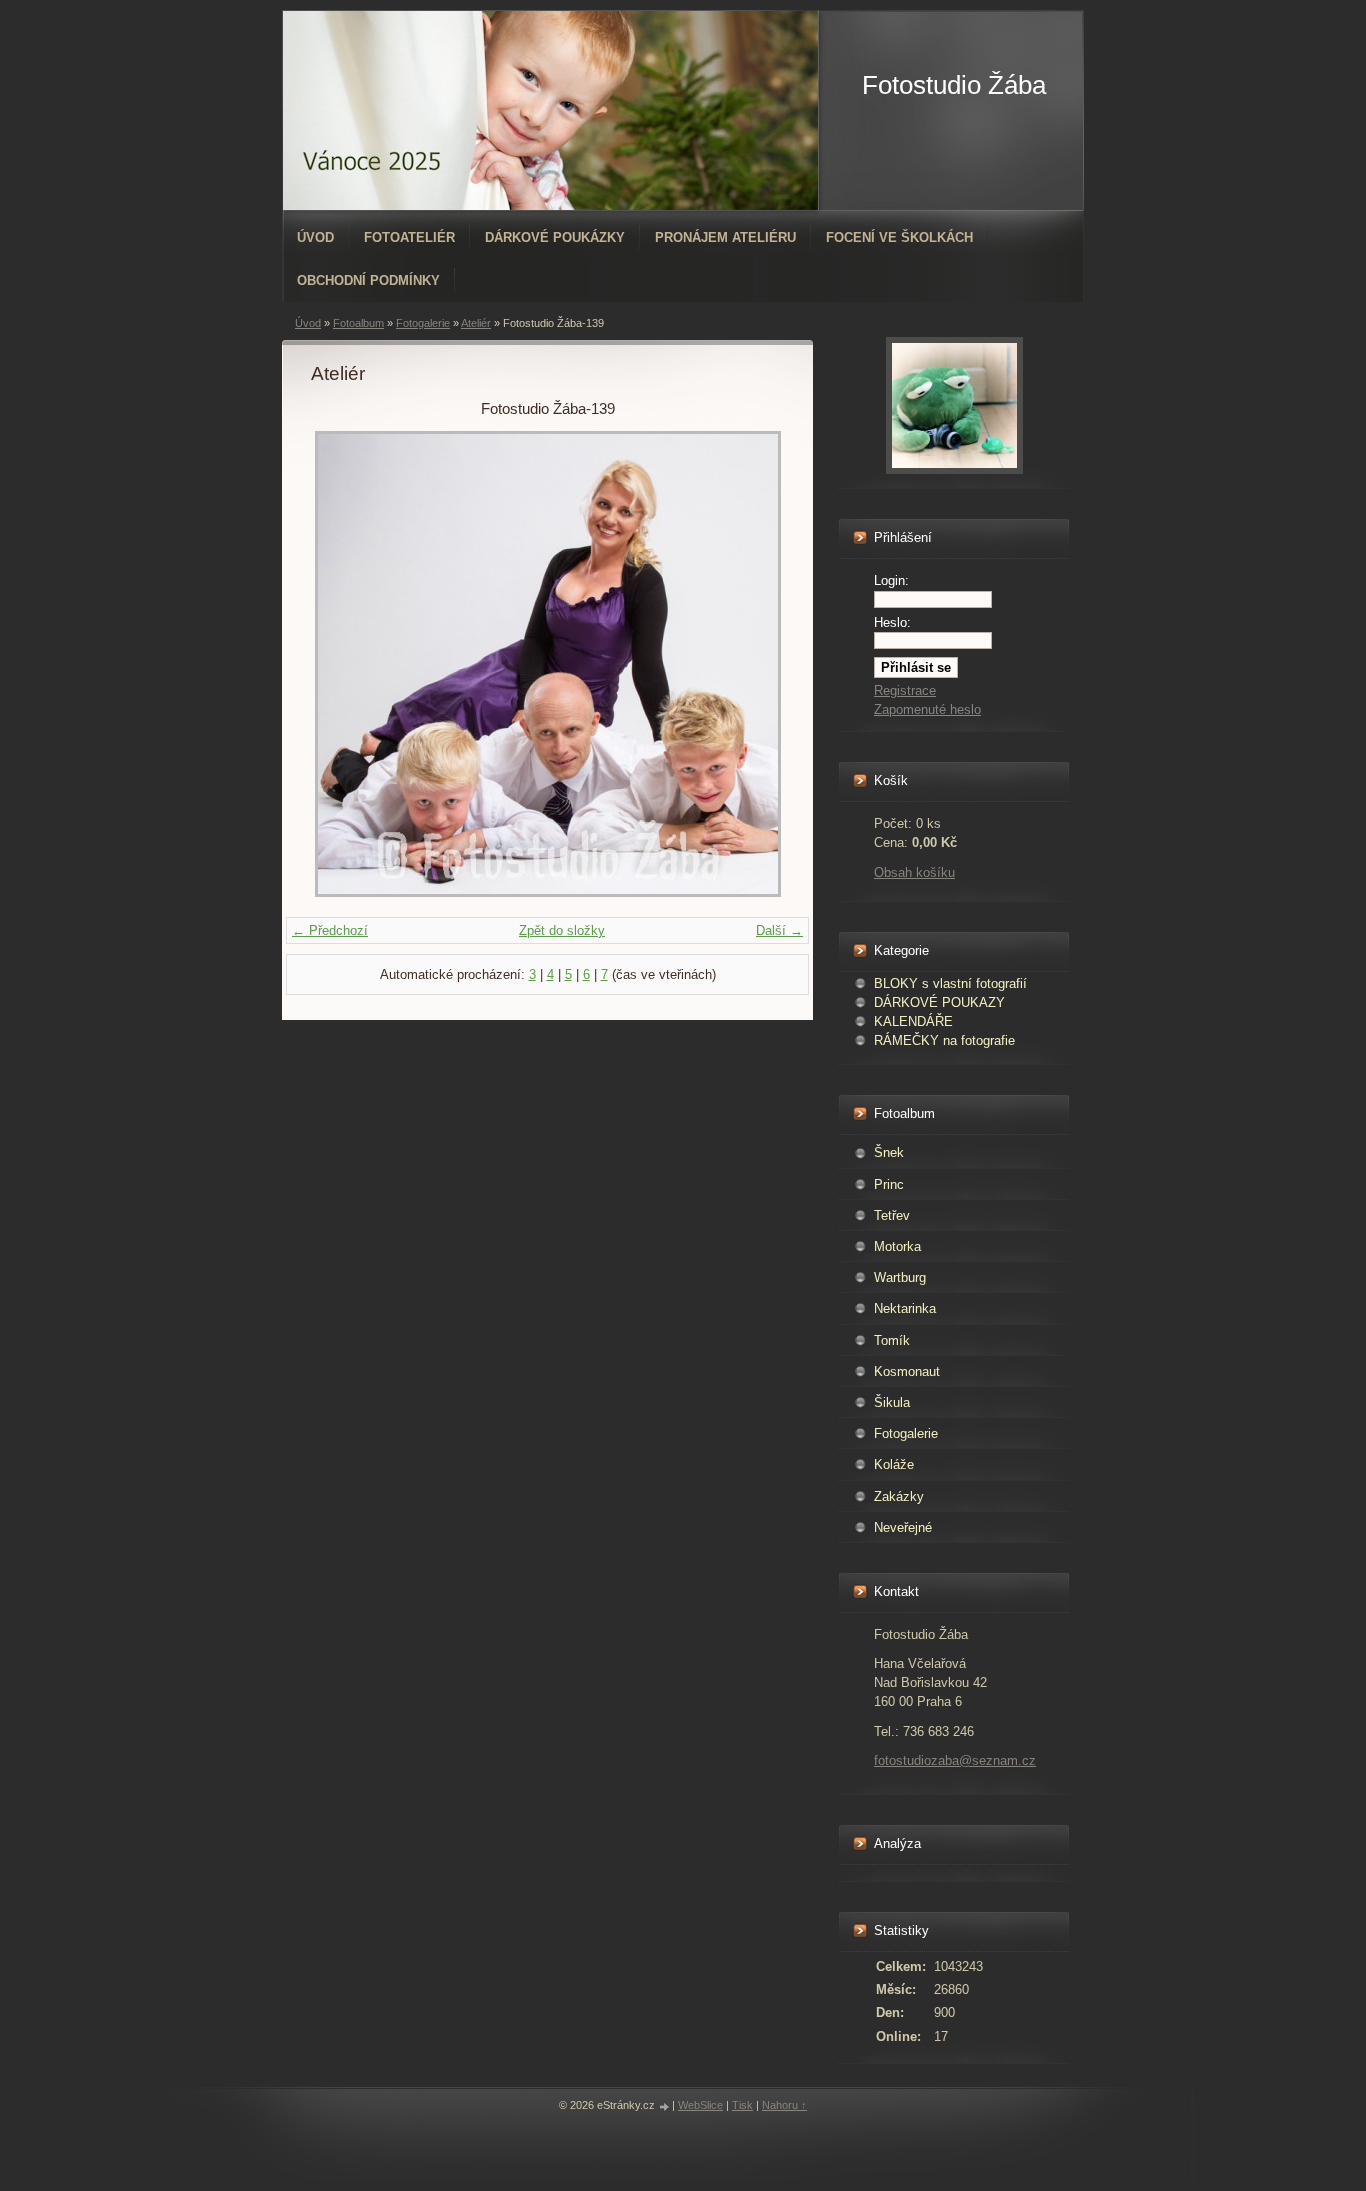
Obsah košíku (914, 872)
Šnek (889, 1152)
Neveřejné (903, 1527)
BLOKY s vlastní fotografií (950, 983)
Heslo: (892, 622)
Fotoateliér (409, 237)
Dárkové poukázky (555, 237)
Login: (891, 580)
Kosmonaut (907, 1371)
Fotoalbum (358, 323)
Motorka (897, 1246)
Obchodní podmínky (368, 280)
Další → (779, 930)
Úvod (315, 237)
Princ (889, 1184)
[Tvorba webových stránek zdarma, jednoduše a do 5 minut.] (665, 2106)
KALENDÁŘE (913, 1021)
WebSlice (700, 2105)
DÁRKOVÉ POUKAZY (939, 1002)
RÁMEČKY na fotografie (944, 1040)
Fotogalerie (423, 323)
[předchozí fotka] (343, 664)
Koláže (894, 1464)
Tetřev (892, 1215)
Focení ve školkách (899, 237)
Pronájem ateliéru (725, 237)
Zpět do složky (562, 930)
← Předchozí (330, 930)
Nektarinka (905, 1308)
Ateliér (476, 323)
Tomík (892, 1340)
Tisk (742, 2105)
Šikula (892, 1402)
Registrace (905, 690)
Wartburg (900, 1277)
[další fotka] (751, 664)
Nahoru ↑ (784, 2105)
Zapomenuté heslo (927, 709)
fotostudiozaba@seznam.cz (955, 1760)
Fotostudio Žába (954, 85)
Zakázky (899, 1496)
